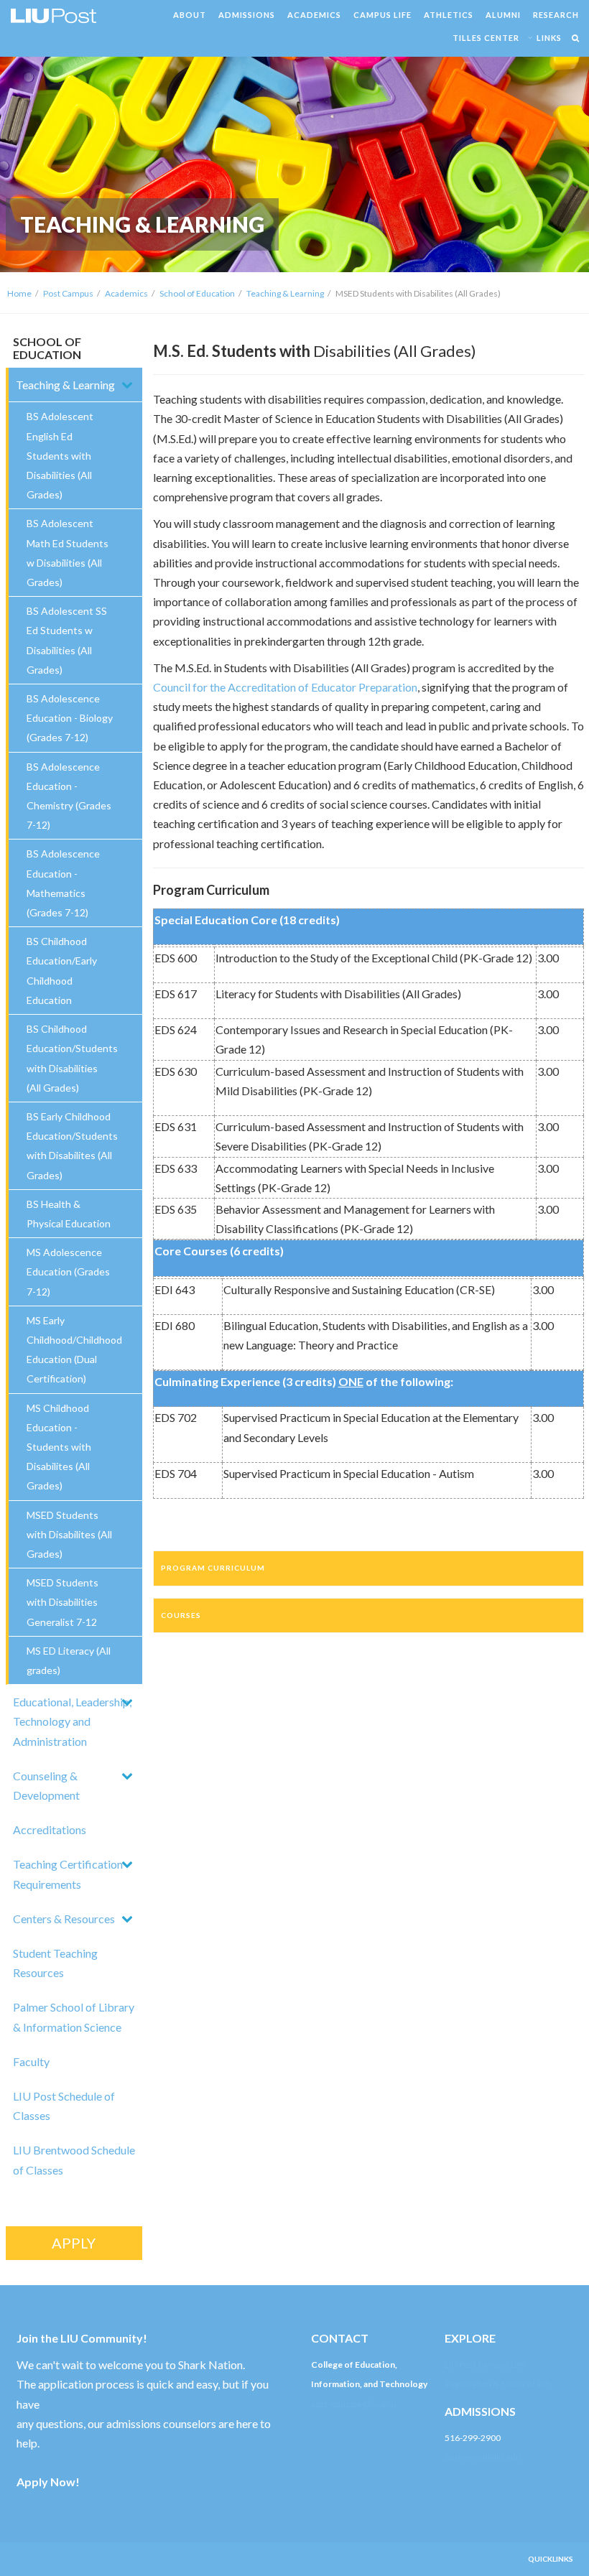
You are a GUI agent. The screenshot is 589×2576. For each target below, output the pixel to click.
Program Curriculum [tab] (213, 1568)
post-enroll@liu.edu (483, 2457)
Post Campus (68, 293)
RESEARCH (556, 15)
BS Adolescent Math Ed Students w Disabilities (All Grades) (68, 553)
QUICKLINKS (551, 2559)
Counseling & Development (46, 1785)
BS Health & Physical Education (69, 1214)
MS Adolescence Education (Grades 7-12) (68, 1271)
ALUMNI (503, 15)
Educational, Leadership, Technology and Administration (72, 1721)
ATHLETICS (449, 15)
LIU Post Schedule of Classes (64, 2106)
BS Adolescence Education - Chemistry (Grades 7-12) (69, 796)
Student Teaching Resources (55, 1963)
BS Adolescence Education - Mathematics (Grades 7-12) (63, 883)
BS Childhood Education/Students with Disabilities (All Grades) (72, 1058)
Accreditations (50, 1829)
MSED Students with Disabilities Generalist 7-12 (62, 1602)
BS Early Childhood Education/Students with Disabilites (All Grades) (72, 1146)
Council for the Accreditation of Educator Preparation (285, 687)
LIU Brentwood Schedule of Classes (74, 2159)
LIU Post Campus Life (485, 2365)
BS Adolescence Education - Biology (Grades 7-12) (70, 718)
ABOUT (190, 15)
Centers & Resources (64, 1919)
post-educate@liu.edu (353, 2404)
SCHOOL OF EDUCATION (47, 348)
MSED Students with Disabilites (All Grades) (69, 1534)
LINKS (549, 38)
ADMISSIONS (247, 15)
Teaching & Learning (285, 293)
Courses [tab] (181, 1615)
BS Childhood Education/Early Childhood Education (62, 971)
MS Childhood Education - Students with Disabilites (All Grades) (59, 1447)
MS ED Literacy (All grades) (69, 1660)
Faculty (31, 2061)
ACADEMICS (314, 15)
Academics (126, 293)
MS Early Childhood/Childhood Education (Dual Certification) (74, 1350)
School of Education (197, 293)
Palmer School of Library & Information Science (74, 2017)
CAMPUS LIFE (382, 15)
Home (19, 293)
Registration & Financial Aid (497, 2384)
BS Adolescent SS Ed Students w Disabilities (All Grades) (67, 640)
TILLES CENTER (486, 38)
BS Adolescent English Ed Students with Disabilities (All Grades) (60, 455)
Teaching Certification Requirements (68, 1874)
